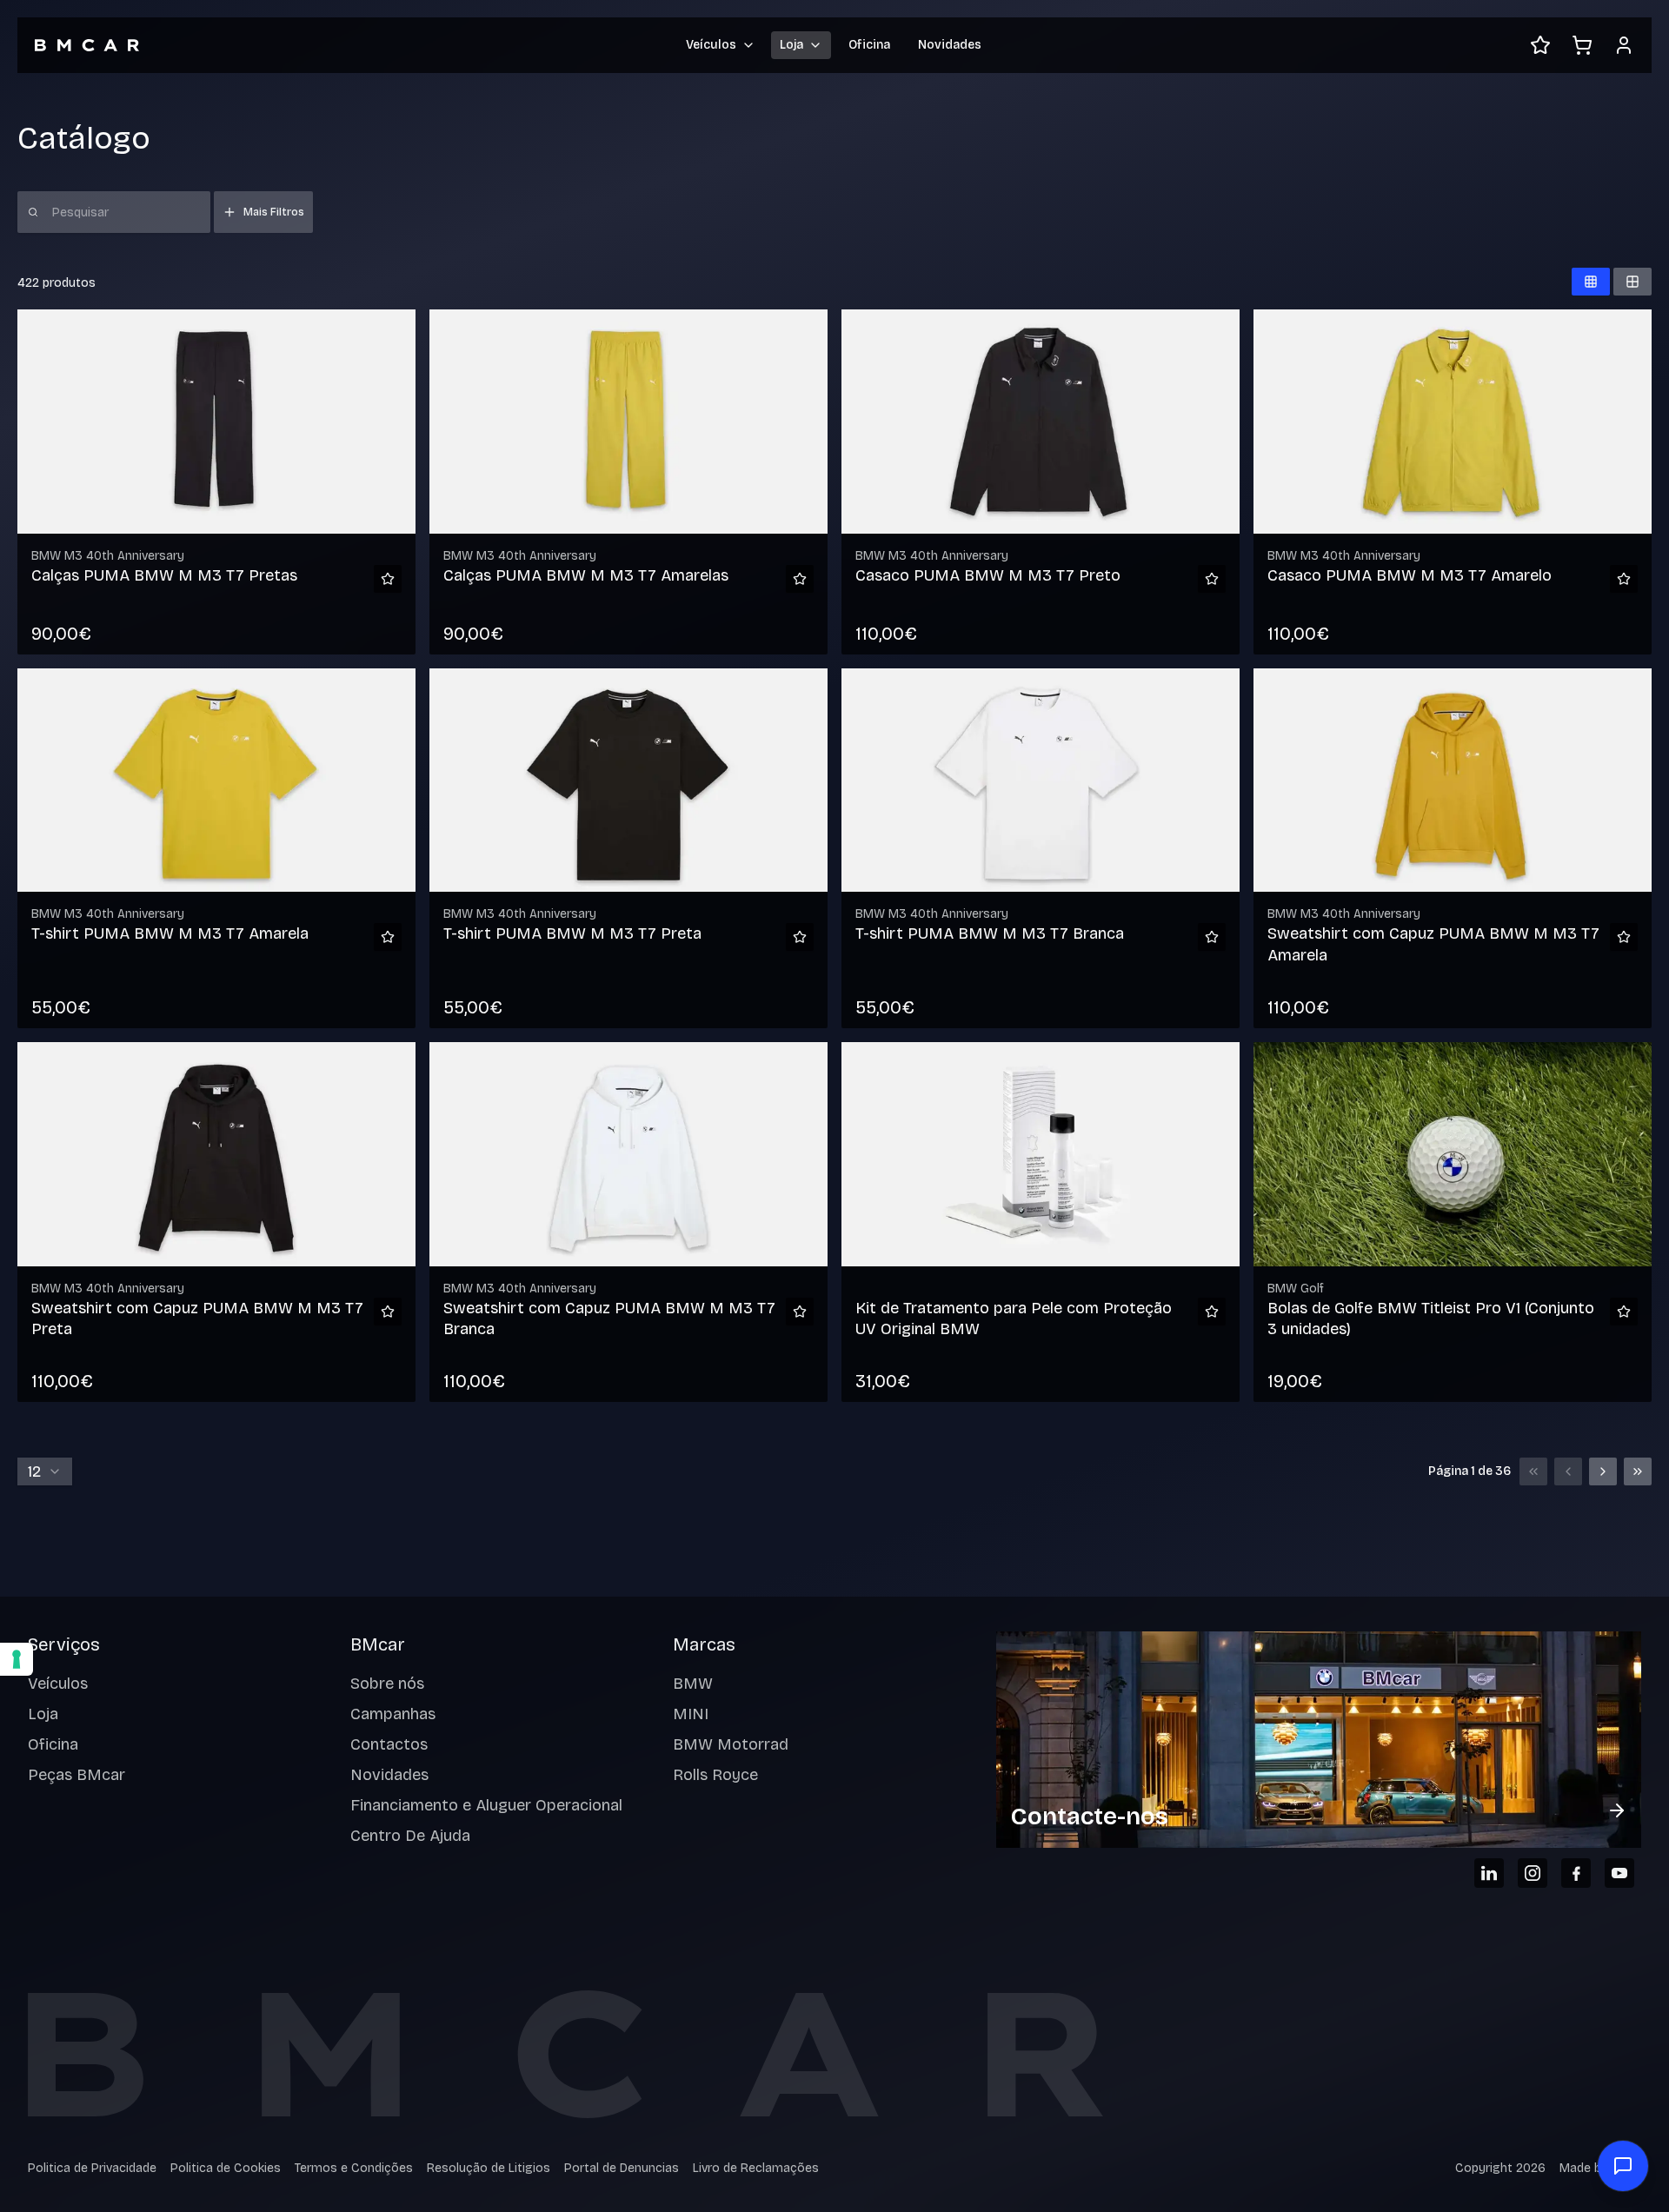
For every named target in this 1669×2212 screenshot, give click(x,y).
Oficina (869, 45)
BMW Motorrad (731, 1744)
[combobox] (45, 1471)
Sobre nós (387, 1684)
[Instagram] (1533, 1873)
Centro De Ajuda (410, 1836)
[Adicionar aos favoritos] (388, 579)
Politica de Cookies (226, 2168)
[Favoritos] (1540, 45)
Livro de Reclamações (756, 2168)
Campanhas (393, 1714)
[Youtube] (1619, 1873)
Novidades (950, 45)
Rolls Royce (715, 1775)
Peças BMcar (76, 1775)
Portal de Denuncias (622, 2168)
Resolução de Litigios (489, 2168)
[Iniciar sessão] (1624, 45)
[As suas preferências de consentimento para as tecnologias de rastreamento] (17, 1659)
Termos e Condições (354, 2168)
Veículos (58, 1684)
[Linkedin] (1489, 1873)
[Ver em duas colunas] (1632, 282)
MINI (691, 1714)
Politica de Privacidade (92, 2168)
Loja (43, 1714)
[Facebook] (1576, 1873)
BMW (693, 1684)
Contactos (389, 1744)
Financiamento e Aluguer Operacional (486, 1805)
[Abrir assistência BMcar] (1623, 2166)
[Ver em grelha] (1591, 282)
